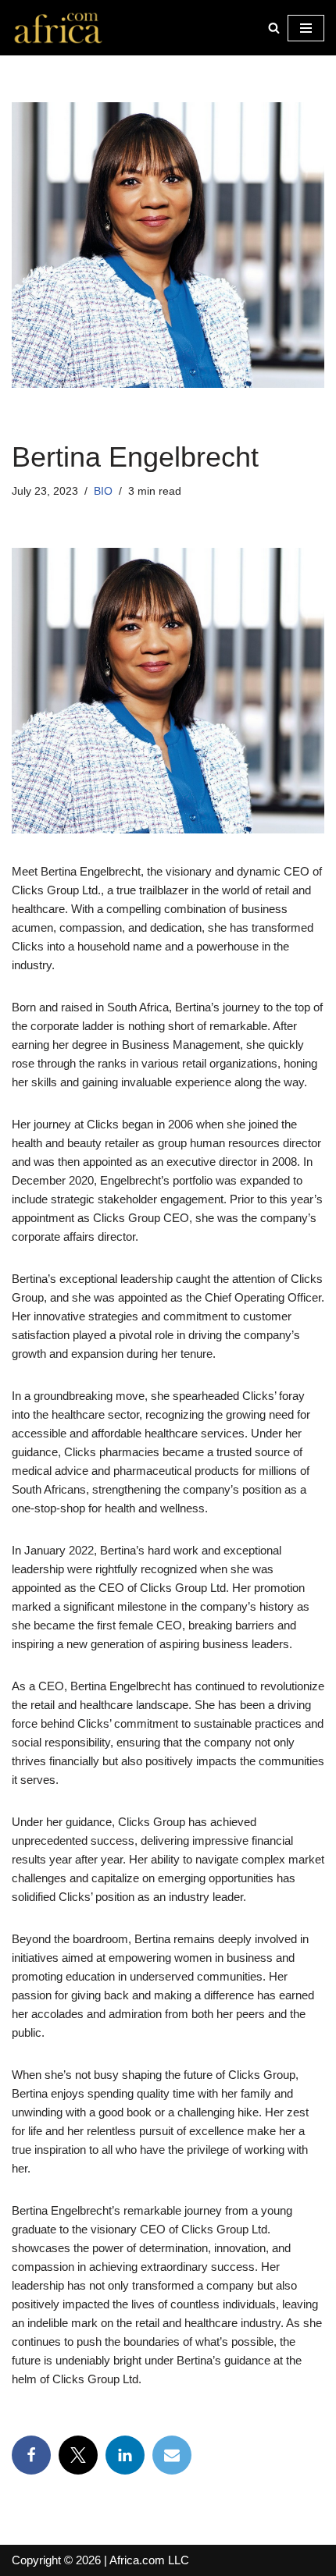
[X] (78, 2455)
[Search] (274, 28)
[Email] (172, 2455)
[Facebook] (31, 2455)
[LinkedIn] (125, 2455)
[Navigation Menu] (306, 28)
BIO (103, 491)
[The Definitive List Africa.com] (59, 28)
